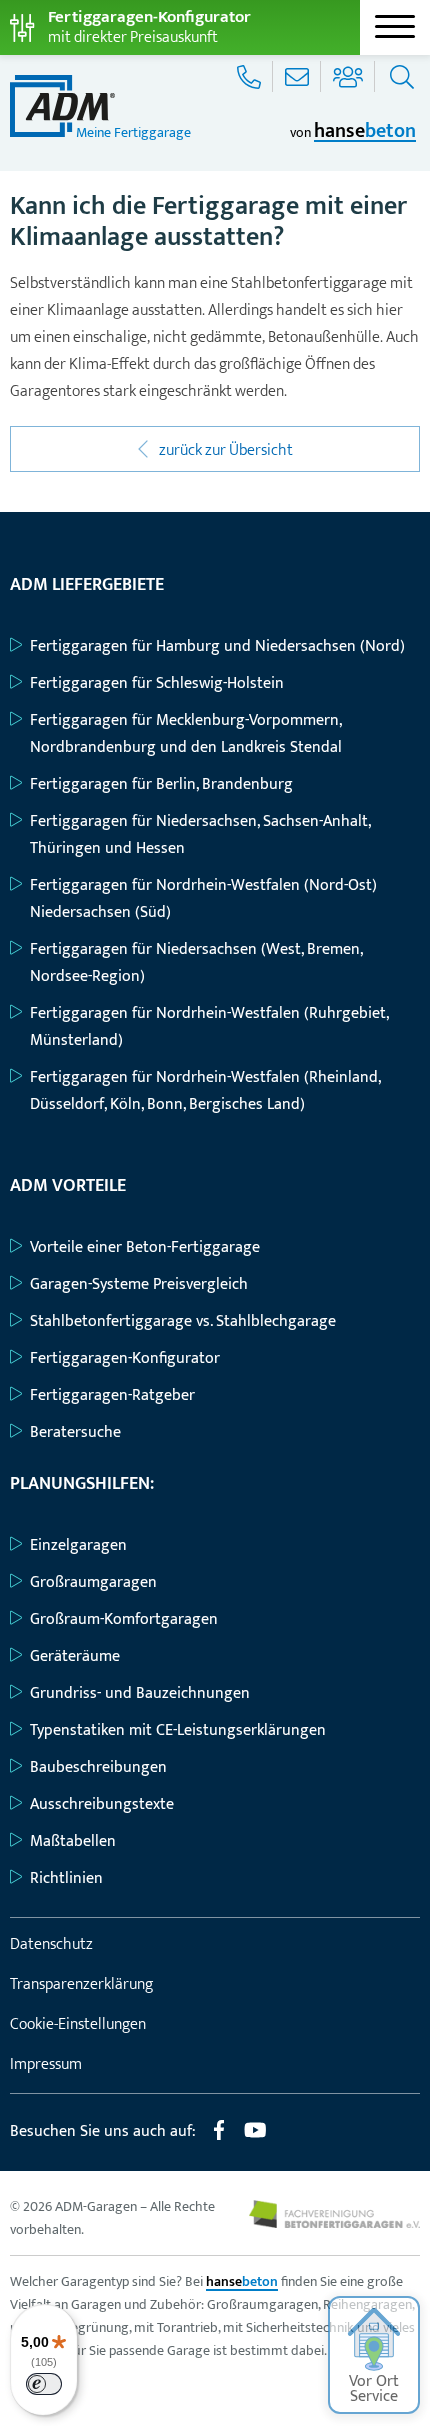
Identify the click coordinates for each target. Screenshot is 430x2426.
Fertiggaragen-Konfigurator (125, 1358)
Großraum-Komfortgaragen (124, 1619)
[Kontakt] (299, 76)
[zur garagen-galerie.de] (334, 2223)
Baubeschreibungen (98, 1767)
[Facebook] (219, 2138)
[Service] (251, 76)
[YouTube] (255, 2138)
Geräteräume (75, 1656)
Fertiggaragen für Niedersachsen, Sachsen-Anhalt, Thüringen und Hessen (200, 835)
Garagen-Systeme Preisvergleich (139, 1284)
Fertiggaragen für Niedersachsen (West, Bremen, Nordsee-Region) (196, 963)
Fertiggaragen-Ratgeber (112, 1395)
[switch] (44, 2384)
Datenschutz (51, 1944)
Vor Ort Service (374, 2389)
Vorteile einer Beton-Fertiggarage (145, 1247)
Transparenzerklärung (81, 1984)
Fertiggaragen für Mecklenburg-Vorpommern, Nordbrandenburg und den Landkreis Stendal (186, 734)
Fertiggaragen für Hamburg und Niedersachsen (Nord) (217, 646)
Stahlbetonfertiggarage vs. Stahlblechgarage (183, 1321)
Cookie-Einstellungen (78, 2024)
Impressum (46, 2064)
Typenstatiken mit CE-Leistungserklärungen (178, 1730)
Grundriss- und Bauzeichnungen (140, 1693)
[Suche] (399, 76)
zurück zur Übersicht (224, 450)
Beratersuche (75, 1432)
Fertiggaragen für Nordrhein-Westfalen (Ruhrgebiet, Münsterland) (209, 1027)
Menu (395, 27)
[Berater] (350, 76)
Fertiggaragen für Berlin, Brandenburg (161, 784)
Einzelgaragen (78, 1545)
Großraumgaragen (93, 1582)
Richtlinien (66, 1878)
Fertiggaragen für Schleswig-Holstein (157, 683)
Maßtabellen (73, 1841)
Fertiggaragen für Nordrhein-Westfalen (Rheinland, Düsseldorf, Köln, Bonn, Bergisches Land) (205, 1091)
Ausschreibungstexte (102, 1804)
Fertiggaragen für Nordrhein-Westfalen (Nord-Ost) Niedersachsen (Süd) (203, 899)
